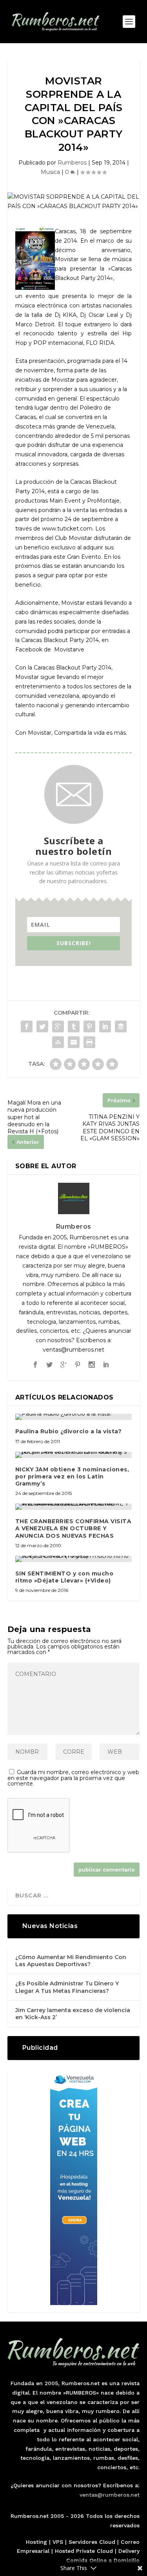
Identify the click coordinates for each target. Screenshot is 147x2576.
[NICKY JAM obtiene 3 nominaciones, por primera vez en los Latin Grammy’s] (74, 1455)
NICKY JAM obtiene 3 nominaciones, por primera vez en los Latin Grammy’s (72, 1476)
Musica (50, 172)
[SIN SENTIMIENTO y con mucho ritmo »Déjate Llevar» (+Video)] (74, 1559)
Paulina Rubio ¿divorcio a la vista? (69, 1431)
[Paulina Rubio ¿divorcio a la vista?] (74, 1417)
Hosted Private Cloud (84, 2551)
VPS (58, 2542)
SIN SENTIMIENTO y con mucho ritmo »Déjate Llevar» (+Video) (64, 1577)
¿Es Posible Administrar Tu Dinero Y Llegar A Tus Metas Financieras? (67, 1987)
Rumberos (72, 163)
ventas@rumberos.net (110, 2495)
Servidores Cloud (92, 2542)
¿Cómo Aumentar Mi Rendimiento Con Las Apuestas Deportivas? (71, 1961)
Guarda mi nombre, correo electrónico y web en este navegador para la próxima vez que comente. (73, 1778)
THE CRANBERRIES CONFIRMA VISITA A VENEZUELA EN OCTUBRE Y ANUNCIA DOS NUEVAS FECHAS (73, 1528)
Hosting (36, 2542)
